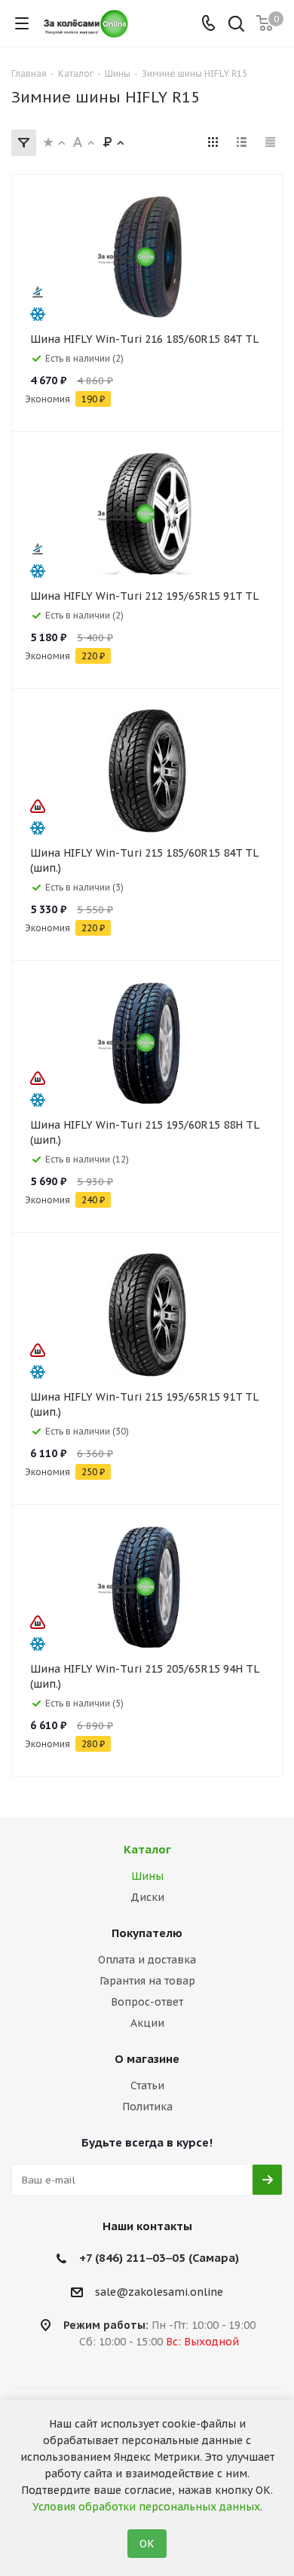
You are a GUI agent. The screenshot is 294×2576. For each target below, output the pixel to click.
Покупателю (147, 1933)
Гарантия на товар (147, 1981)
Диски (147, 1897)
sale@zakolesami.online (159, 2292)
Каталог (147, 1849)
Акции (147, 2023)
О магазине (147, 2059)
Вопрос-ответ (147, 2002)
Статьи (147, 2086)
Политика (147, 2107)
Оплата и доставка (147, 1960)
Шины (147, 1876)
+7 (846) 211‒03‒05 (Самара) (159, 2258)
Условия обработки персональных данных (146, 2507)
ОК (147, 2544)
